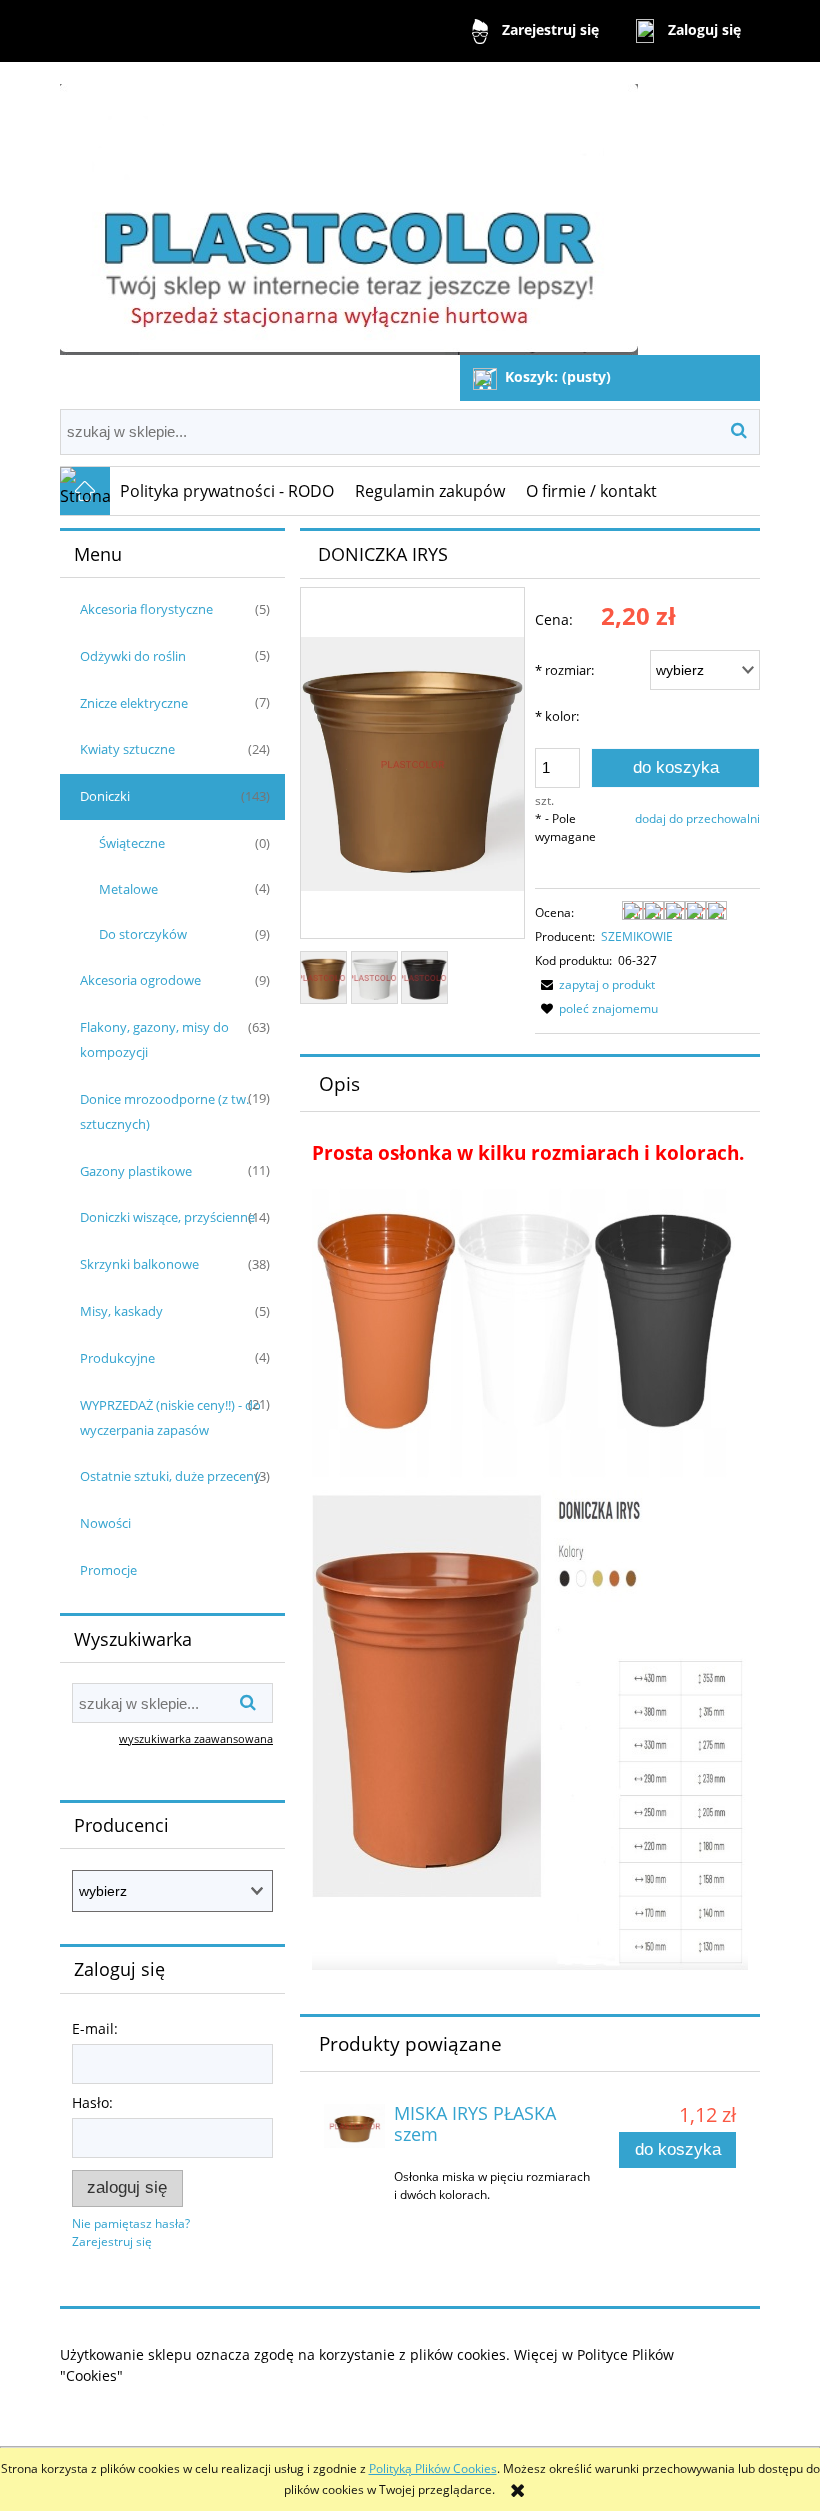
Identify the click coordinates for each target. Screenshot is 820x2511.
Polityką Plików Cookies (433, 2468)
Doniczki (105, 796)
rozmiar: (564, 670)
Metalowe (128, 889)
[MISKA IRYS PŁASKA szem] (354, 2126)
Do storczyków (143, 934)
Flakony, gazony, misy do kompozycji (154, 1039)
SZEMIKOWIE (637, 936)
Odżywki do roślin (133, 656)
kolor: (557, 716)
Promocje (108, 1570)
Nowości (105, 1523)
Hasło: (92, 2102)
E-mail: (95, 2028)
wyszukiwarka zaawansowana (196, 1738)
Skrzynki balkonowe (139, 1264)
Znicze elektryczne (134, 703)
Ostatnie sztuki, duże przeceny (170, 1476)
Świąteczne (132, 843)
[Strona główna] (349, 210)
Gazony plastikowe (136, 1171)
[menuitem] (227, 491)
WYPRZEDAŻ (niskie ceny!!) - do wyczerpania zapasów (170, 1417)
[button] (595, 984)
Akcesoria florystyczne (146, 609)
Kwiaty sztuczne (127, 749)
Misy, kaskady (121, 1311)
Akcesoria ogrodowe (140, 980)
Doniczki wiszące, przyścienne (167, 1217)
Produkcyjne (117, 1358)
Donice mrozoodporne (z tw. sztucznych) (164, 1111)
